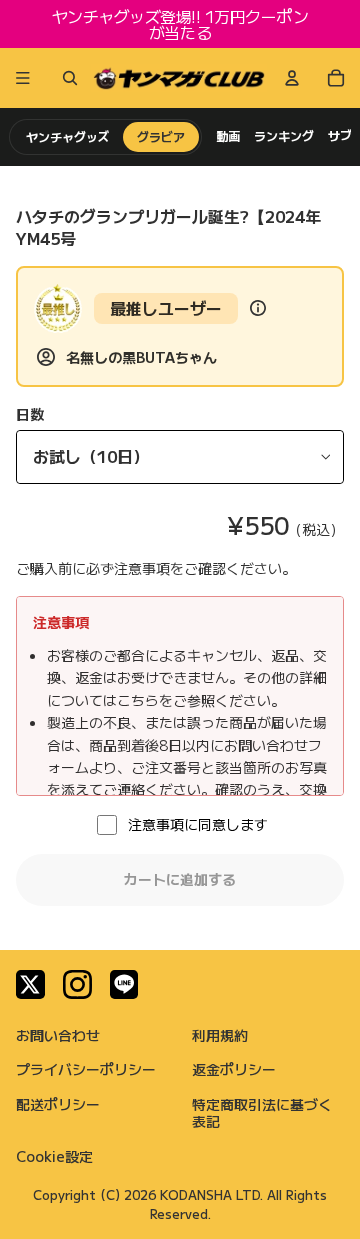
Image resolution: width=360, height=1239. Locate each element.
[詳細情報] (258, 308)
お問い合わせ (58, 1035)
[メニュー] (23, 78)
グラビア (161, 136)
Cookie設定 (54, 1156)
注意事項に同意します (198, 824)
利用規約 (220, 1035)
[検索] (66, 78)
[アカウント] (292, 78)
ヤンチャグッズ (67, 136)
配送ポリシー (58, 1104)
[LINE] (124, 984)
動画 (228, 136)
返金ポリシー (234, 1069)
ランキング (284, 136)
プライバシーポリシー (86, 1069)
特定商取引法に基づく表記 (262, 1112)
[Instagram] (77, 984)
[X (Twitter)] (30, 984)
